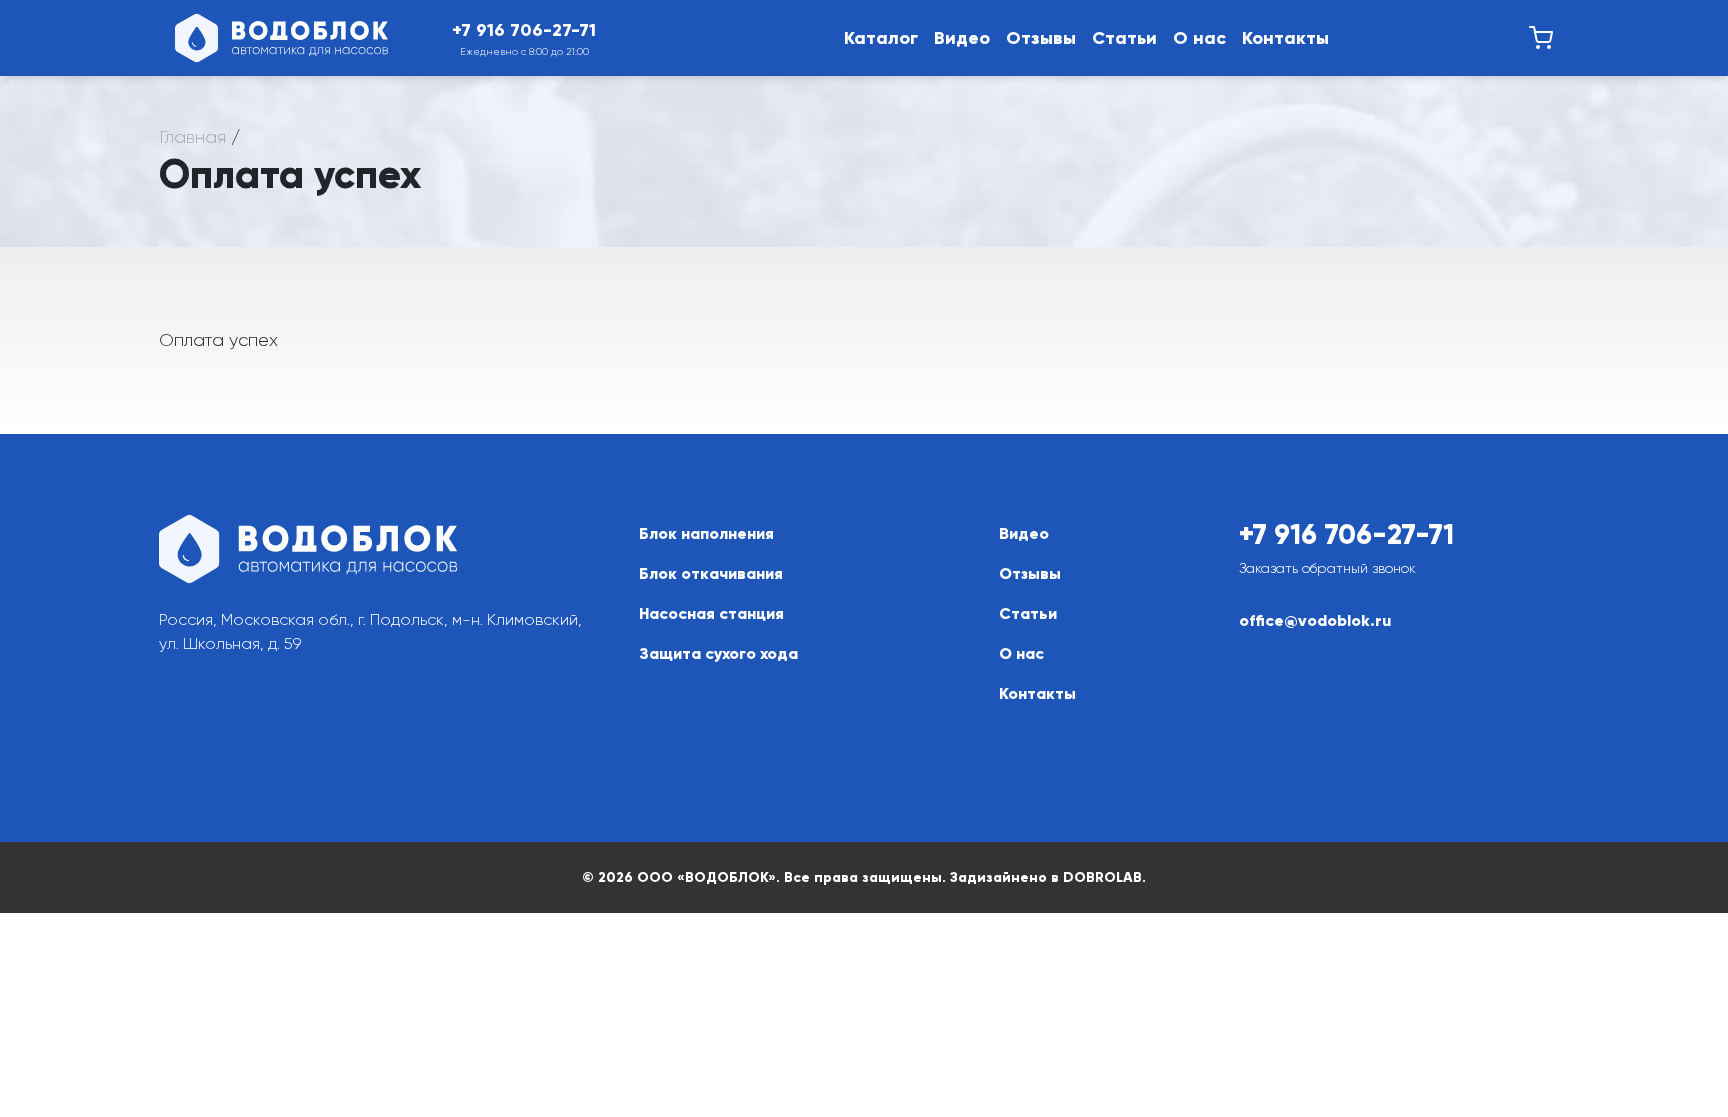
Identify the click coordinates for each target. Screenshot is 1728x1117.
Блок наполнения (706, 533)
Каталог (881, 38)
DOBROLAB (1102, 877)
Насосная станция (711, 613)
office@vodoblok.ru (1315, 620)
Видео (962, 38)
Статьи (1124, 38)
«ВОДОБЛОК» (726, 877)
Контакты (1285, 38)
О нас (1199, 38)
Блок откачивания (711, 573)
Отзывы (1041, 38)
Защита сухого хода (718, 653)
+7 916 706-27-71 (1346, 534)
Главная (192, 137)
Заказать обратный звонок (1327, 568)
